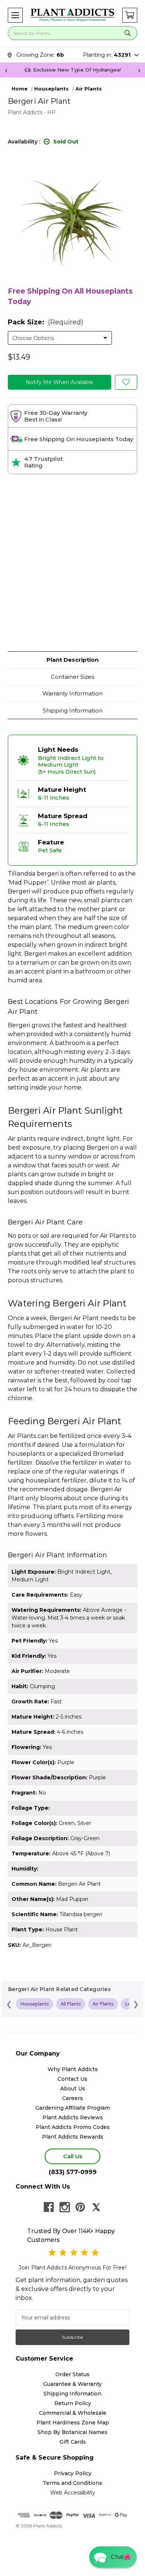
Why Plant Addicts (73, 2069)
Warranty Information (72, 693)
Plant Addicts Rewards (73, 2137)
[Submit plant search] (128, 33)
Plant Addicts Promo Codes (73, 2127)
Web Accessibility (73, 2493)
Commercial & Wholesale (73, 2413)
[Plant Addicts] (72, 15)
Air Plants (103, 2004)
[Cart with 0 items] (130, 15)
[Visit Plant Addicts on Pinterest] (80, 2207)
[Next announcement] (139, 70)
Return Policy (73, 2403)
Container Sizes (72, 677)
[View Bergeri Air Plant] (126, 382)
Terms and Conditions (72, 2483)
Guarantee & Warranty (72, 2384)
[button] (15, 15)
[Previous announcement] (6, 70)
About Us (73, 2089)
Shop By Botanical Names (72, 2432)
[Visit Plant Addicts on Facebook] (49, 2207)
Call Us (73, 2156)
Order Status (72, 2374)
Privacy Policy (73, 2473)
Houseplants (35, 2004)
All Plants (71, 2004)
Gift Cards (73, 2442)
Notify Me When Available (59, 382)
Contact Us (72, 2079)
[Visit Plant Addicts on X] (96, 2207)
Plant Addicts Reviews (73, 2117)
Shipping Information (73, 710)
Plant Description (72, 660)
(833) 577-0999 (73, 2172)
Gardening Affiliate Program (73, 2108)
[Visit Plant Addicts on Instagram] (65, 2207)
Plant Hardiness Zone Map (73, 2423)
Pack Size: (46, 322)
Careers (72, 2098)
